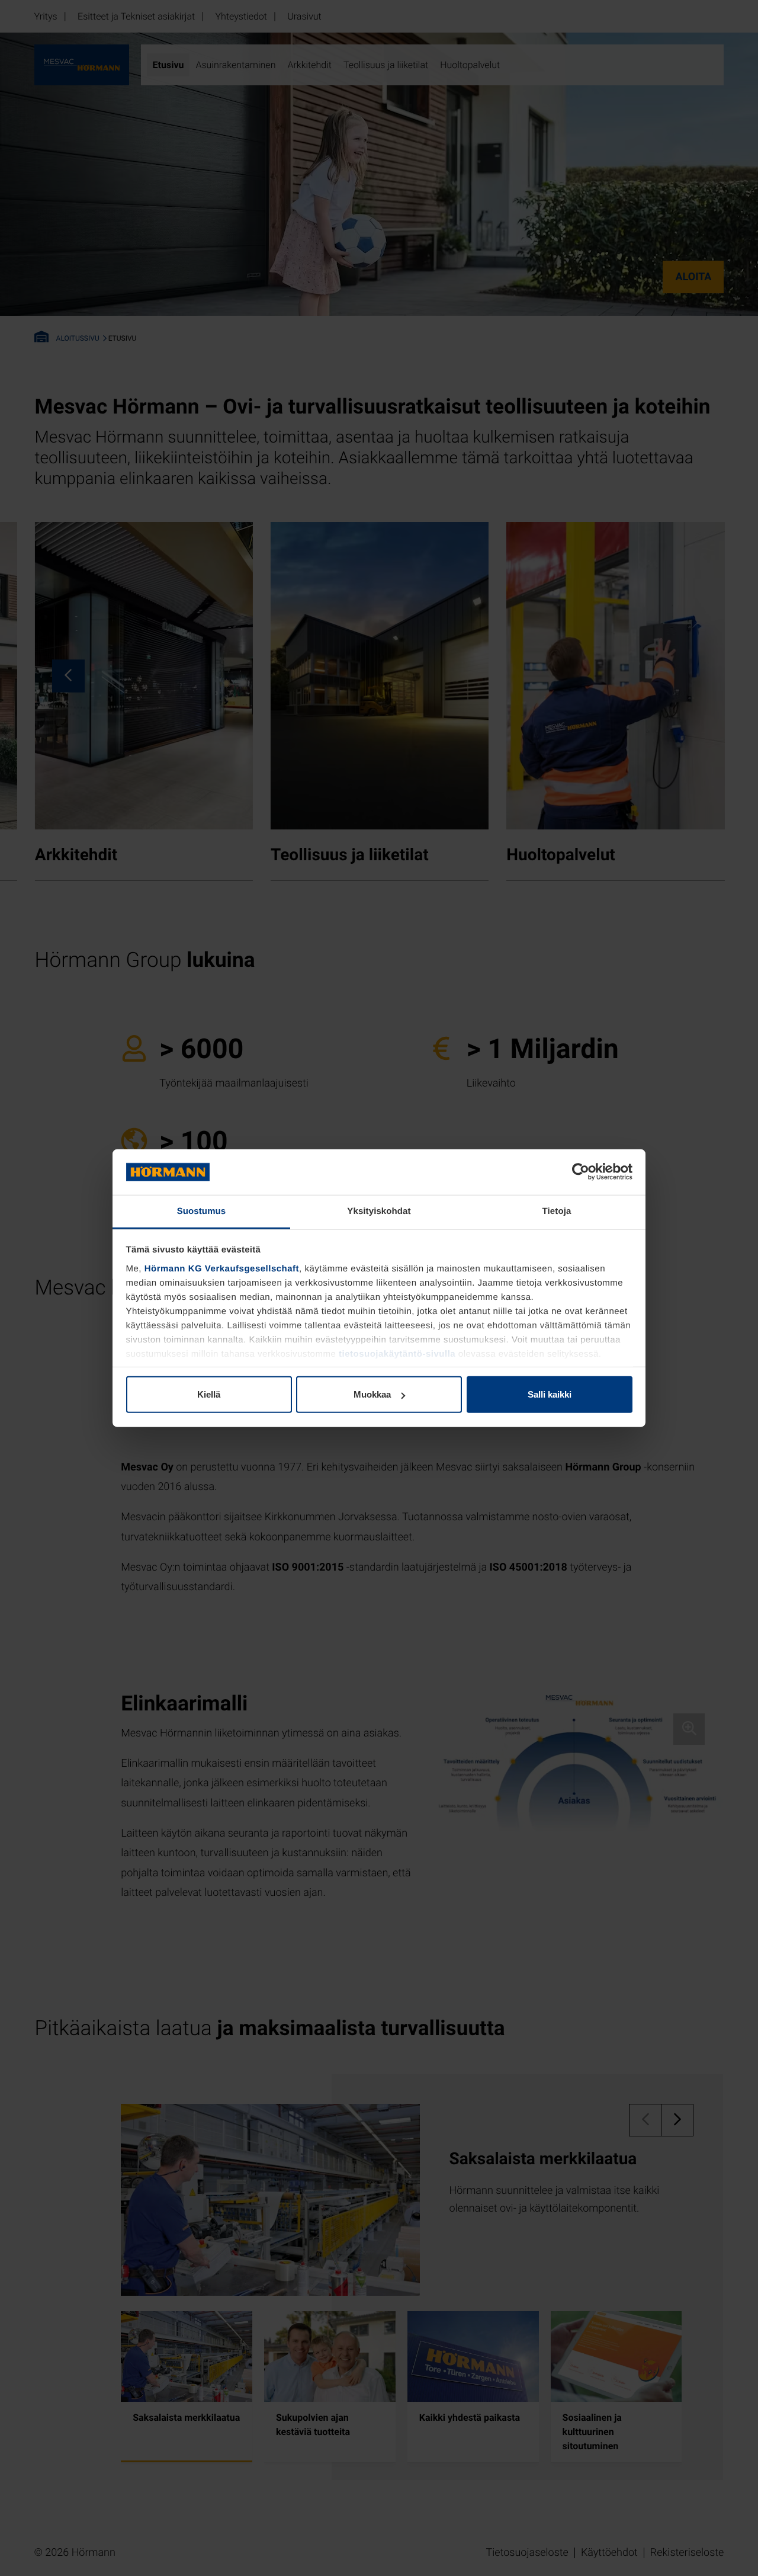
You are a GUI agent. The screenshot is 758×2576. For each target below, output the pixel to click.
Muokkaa (372, 1394)
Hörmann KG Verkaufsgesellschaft (222, 1269)
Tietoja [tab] (557, 1211)
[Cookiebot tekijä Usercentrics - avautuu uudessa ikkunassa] (581, 1172)
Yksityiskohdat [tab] (379, 1211)
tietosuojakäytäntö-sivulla (397, 1354)
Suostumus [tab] (202, 1211)
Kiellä (209, 1394)
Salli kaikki (550, 1394)
